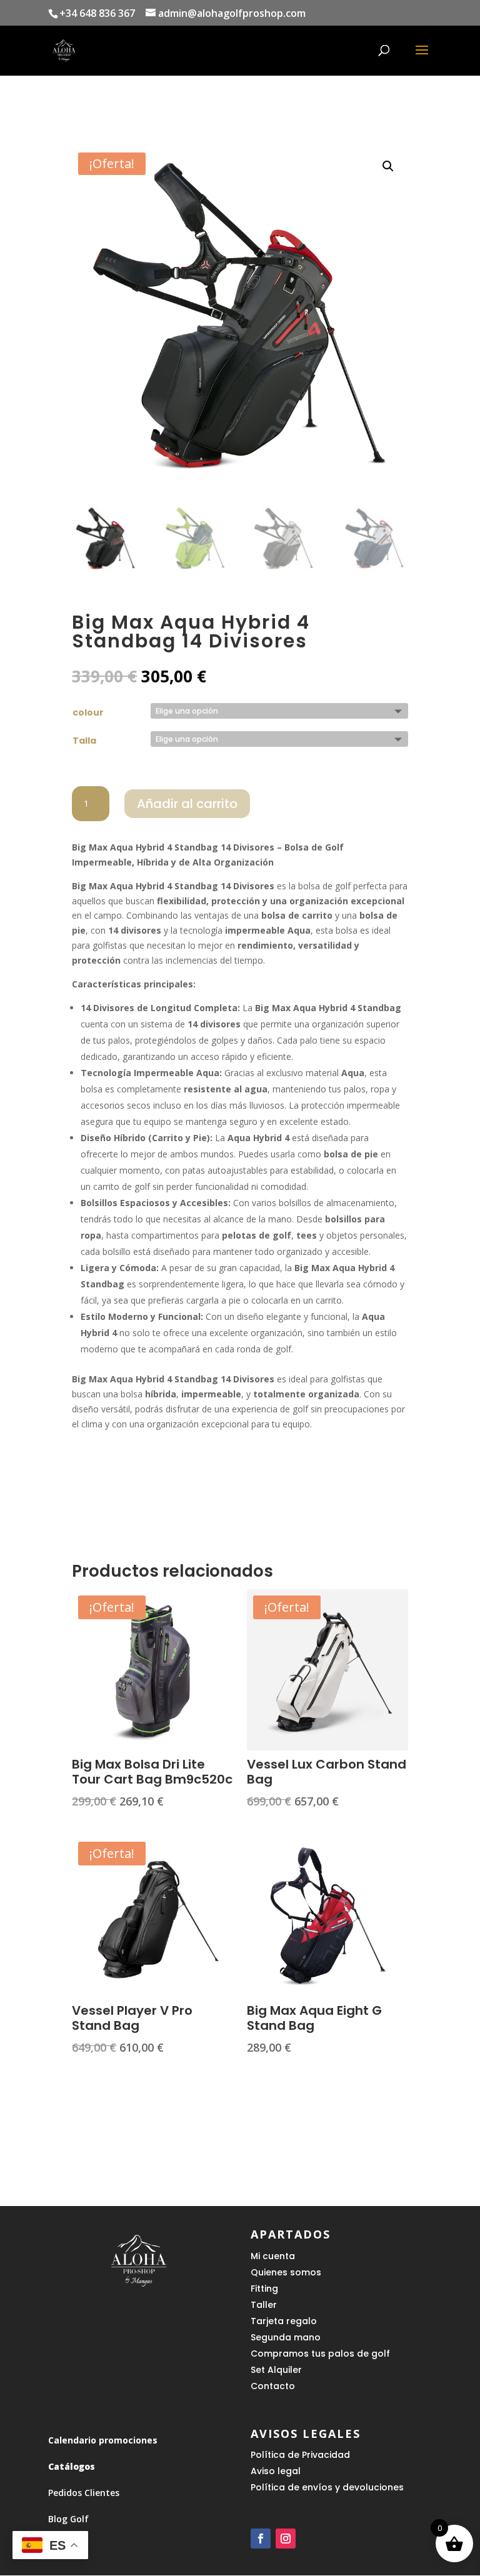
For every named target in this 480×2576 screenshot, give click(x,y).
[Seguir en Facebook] (261, 2539)
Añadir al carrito (187, 804)
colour (88, 712)
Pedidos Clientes (84, 2493)
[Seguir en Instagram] (286, 2539)
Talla (84, 741)
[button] (388, 166)
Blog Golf (68, 2519)
